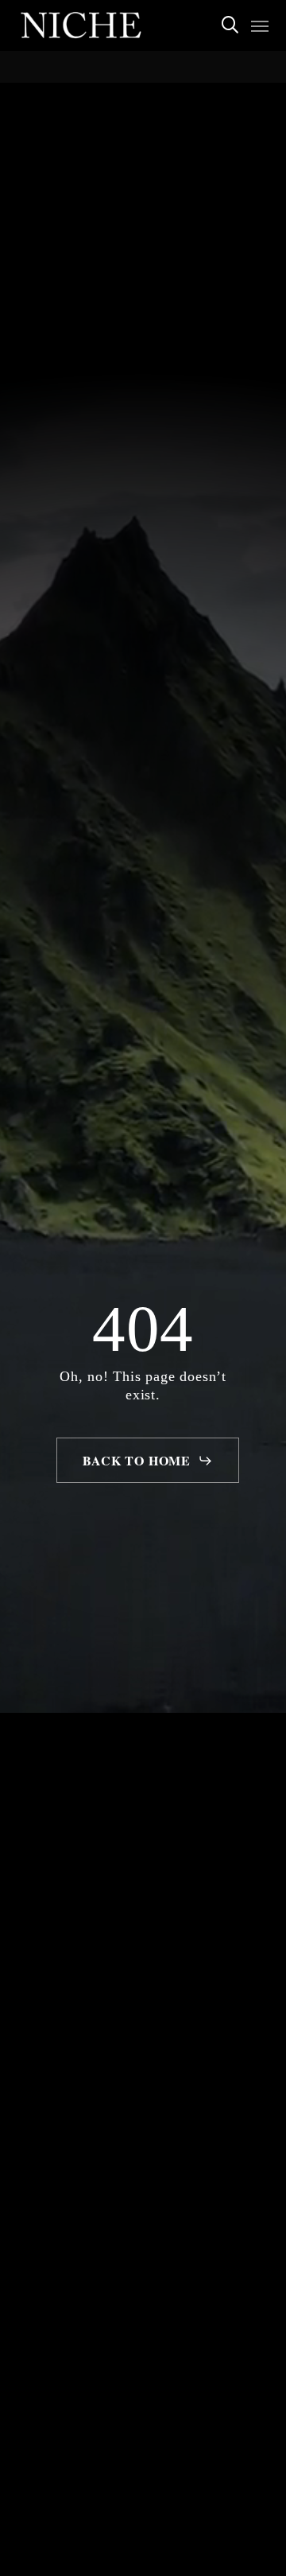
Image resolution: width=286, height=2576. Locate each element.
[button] (260, 25)
